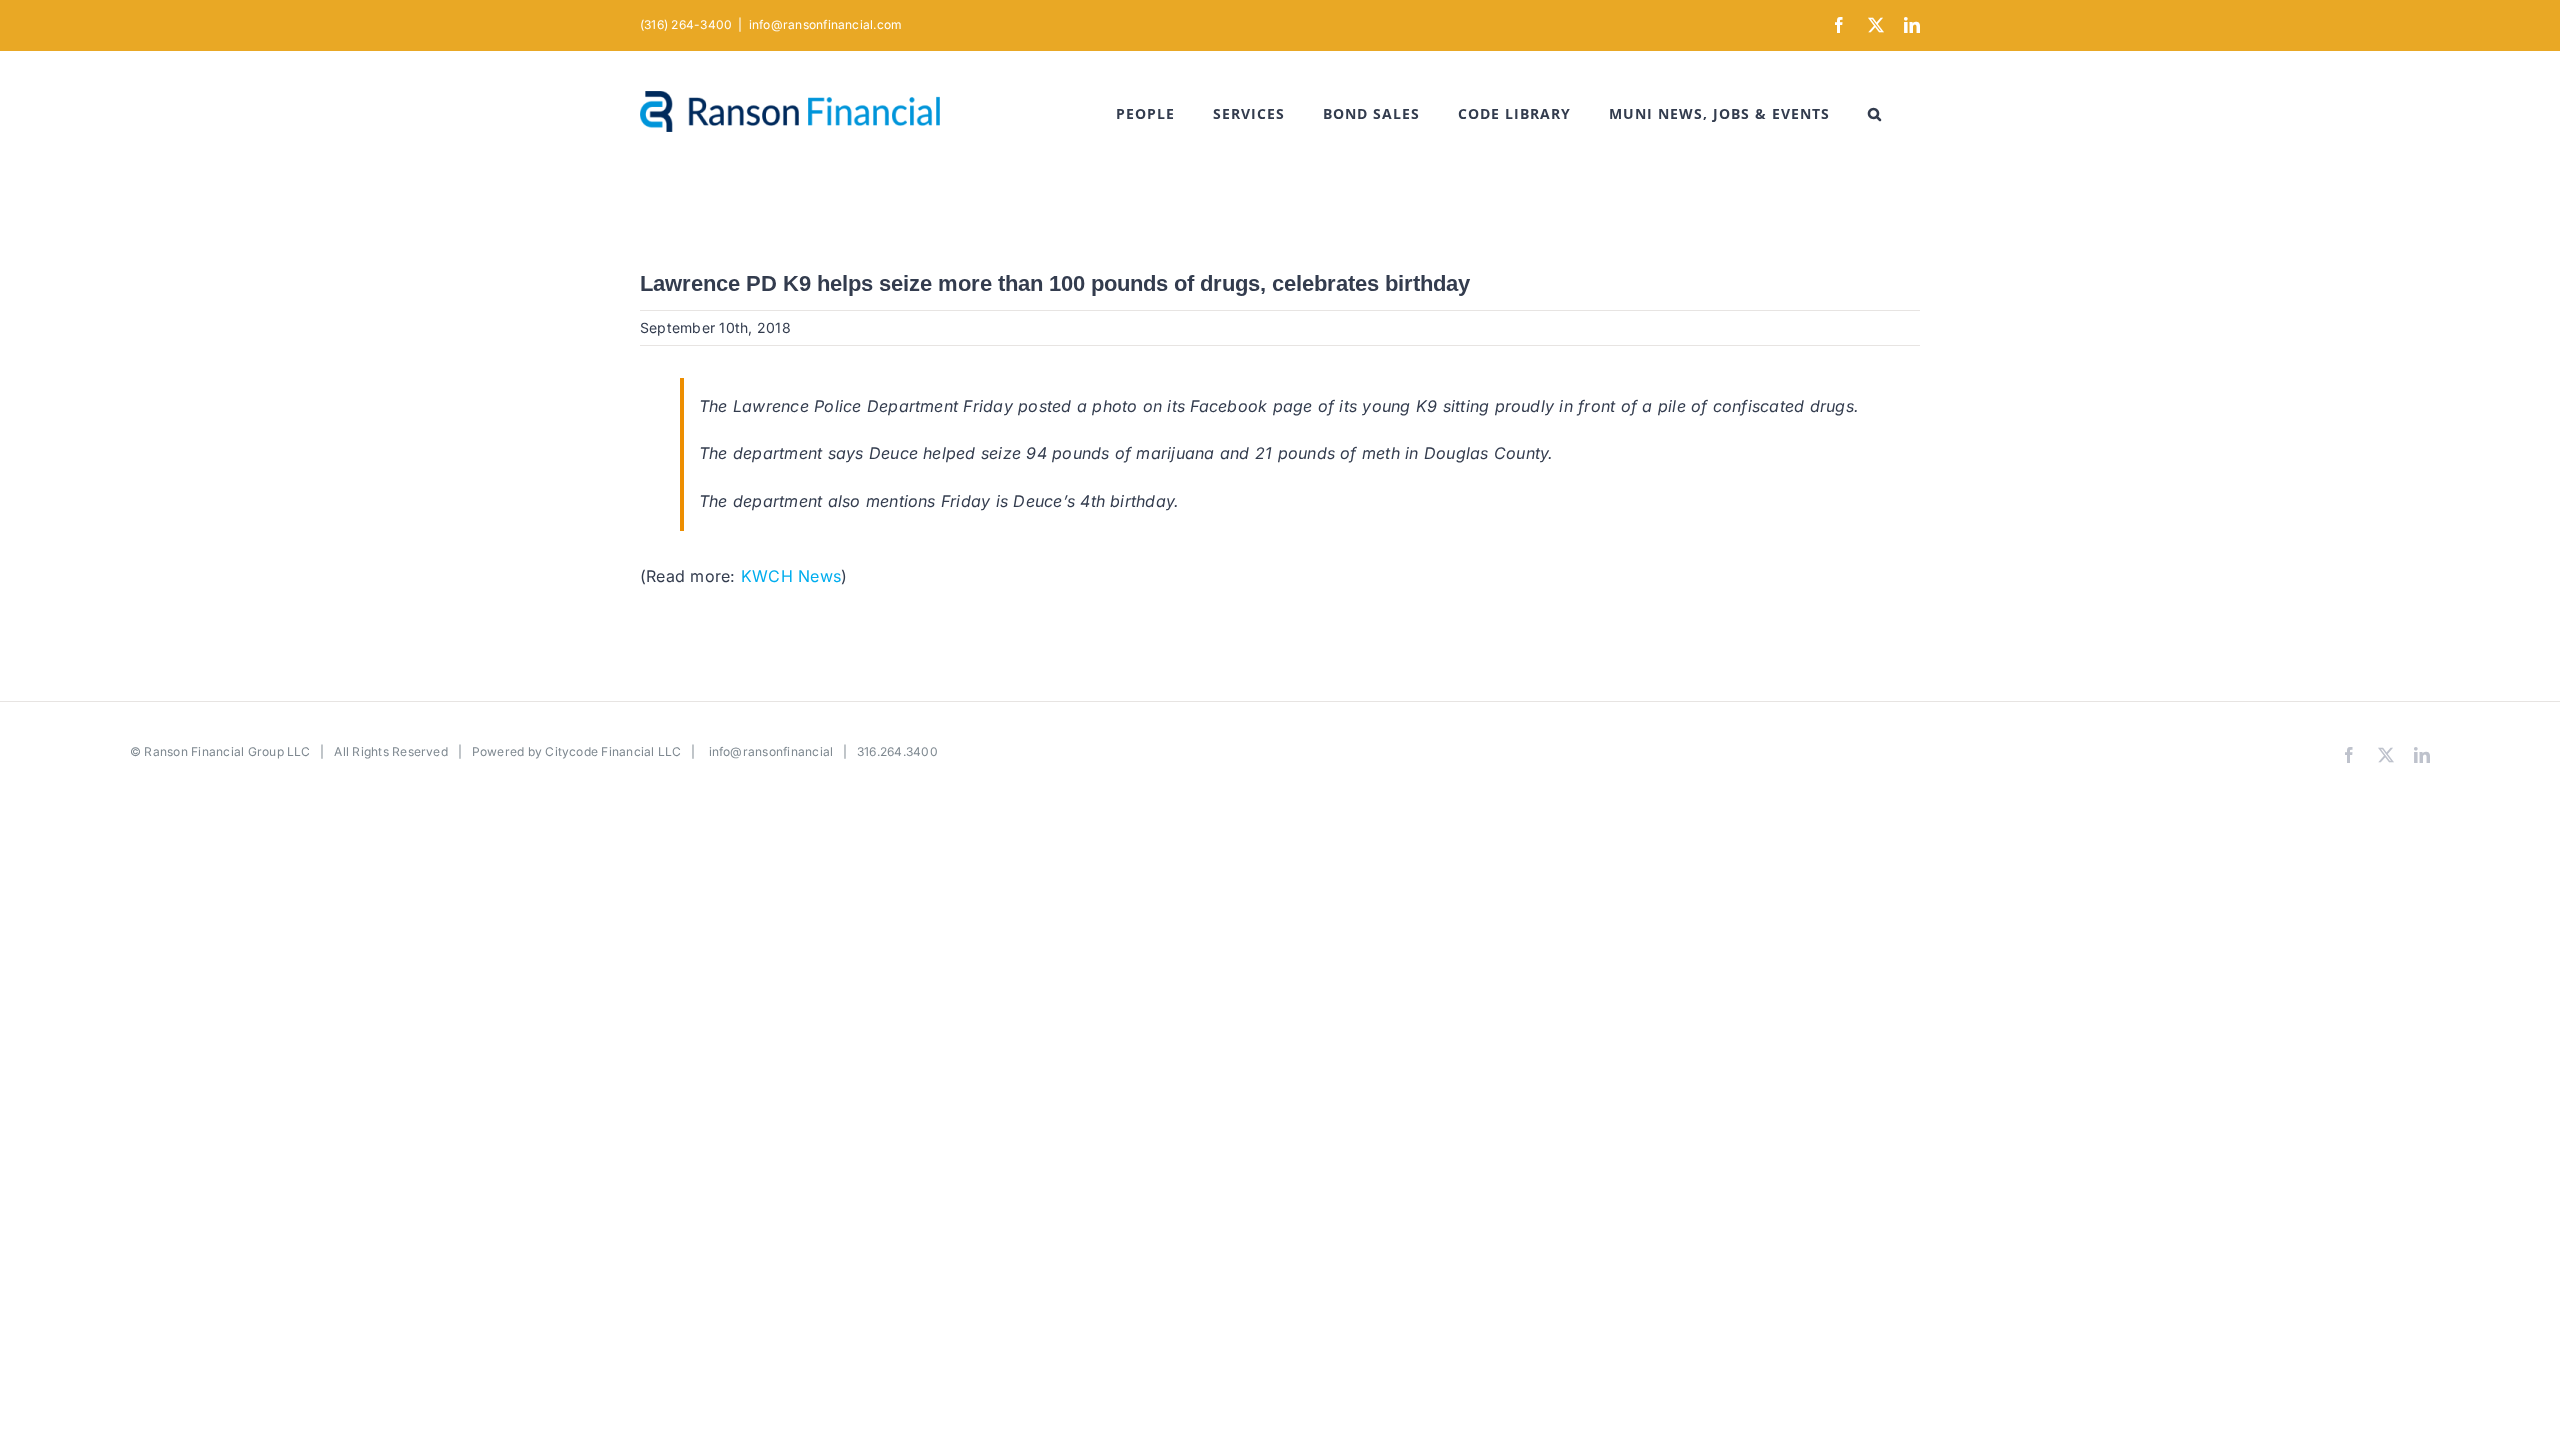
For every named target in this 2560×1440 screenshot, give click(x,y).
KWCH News (791, 576)
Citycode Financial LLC (613, 751)
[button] (1875, 114)
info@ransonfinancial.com (826, 24)
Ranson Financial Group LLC (227, 751)
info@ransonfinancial (771, 751)
